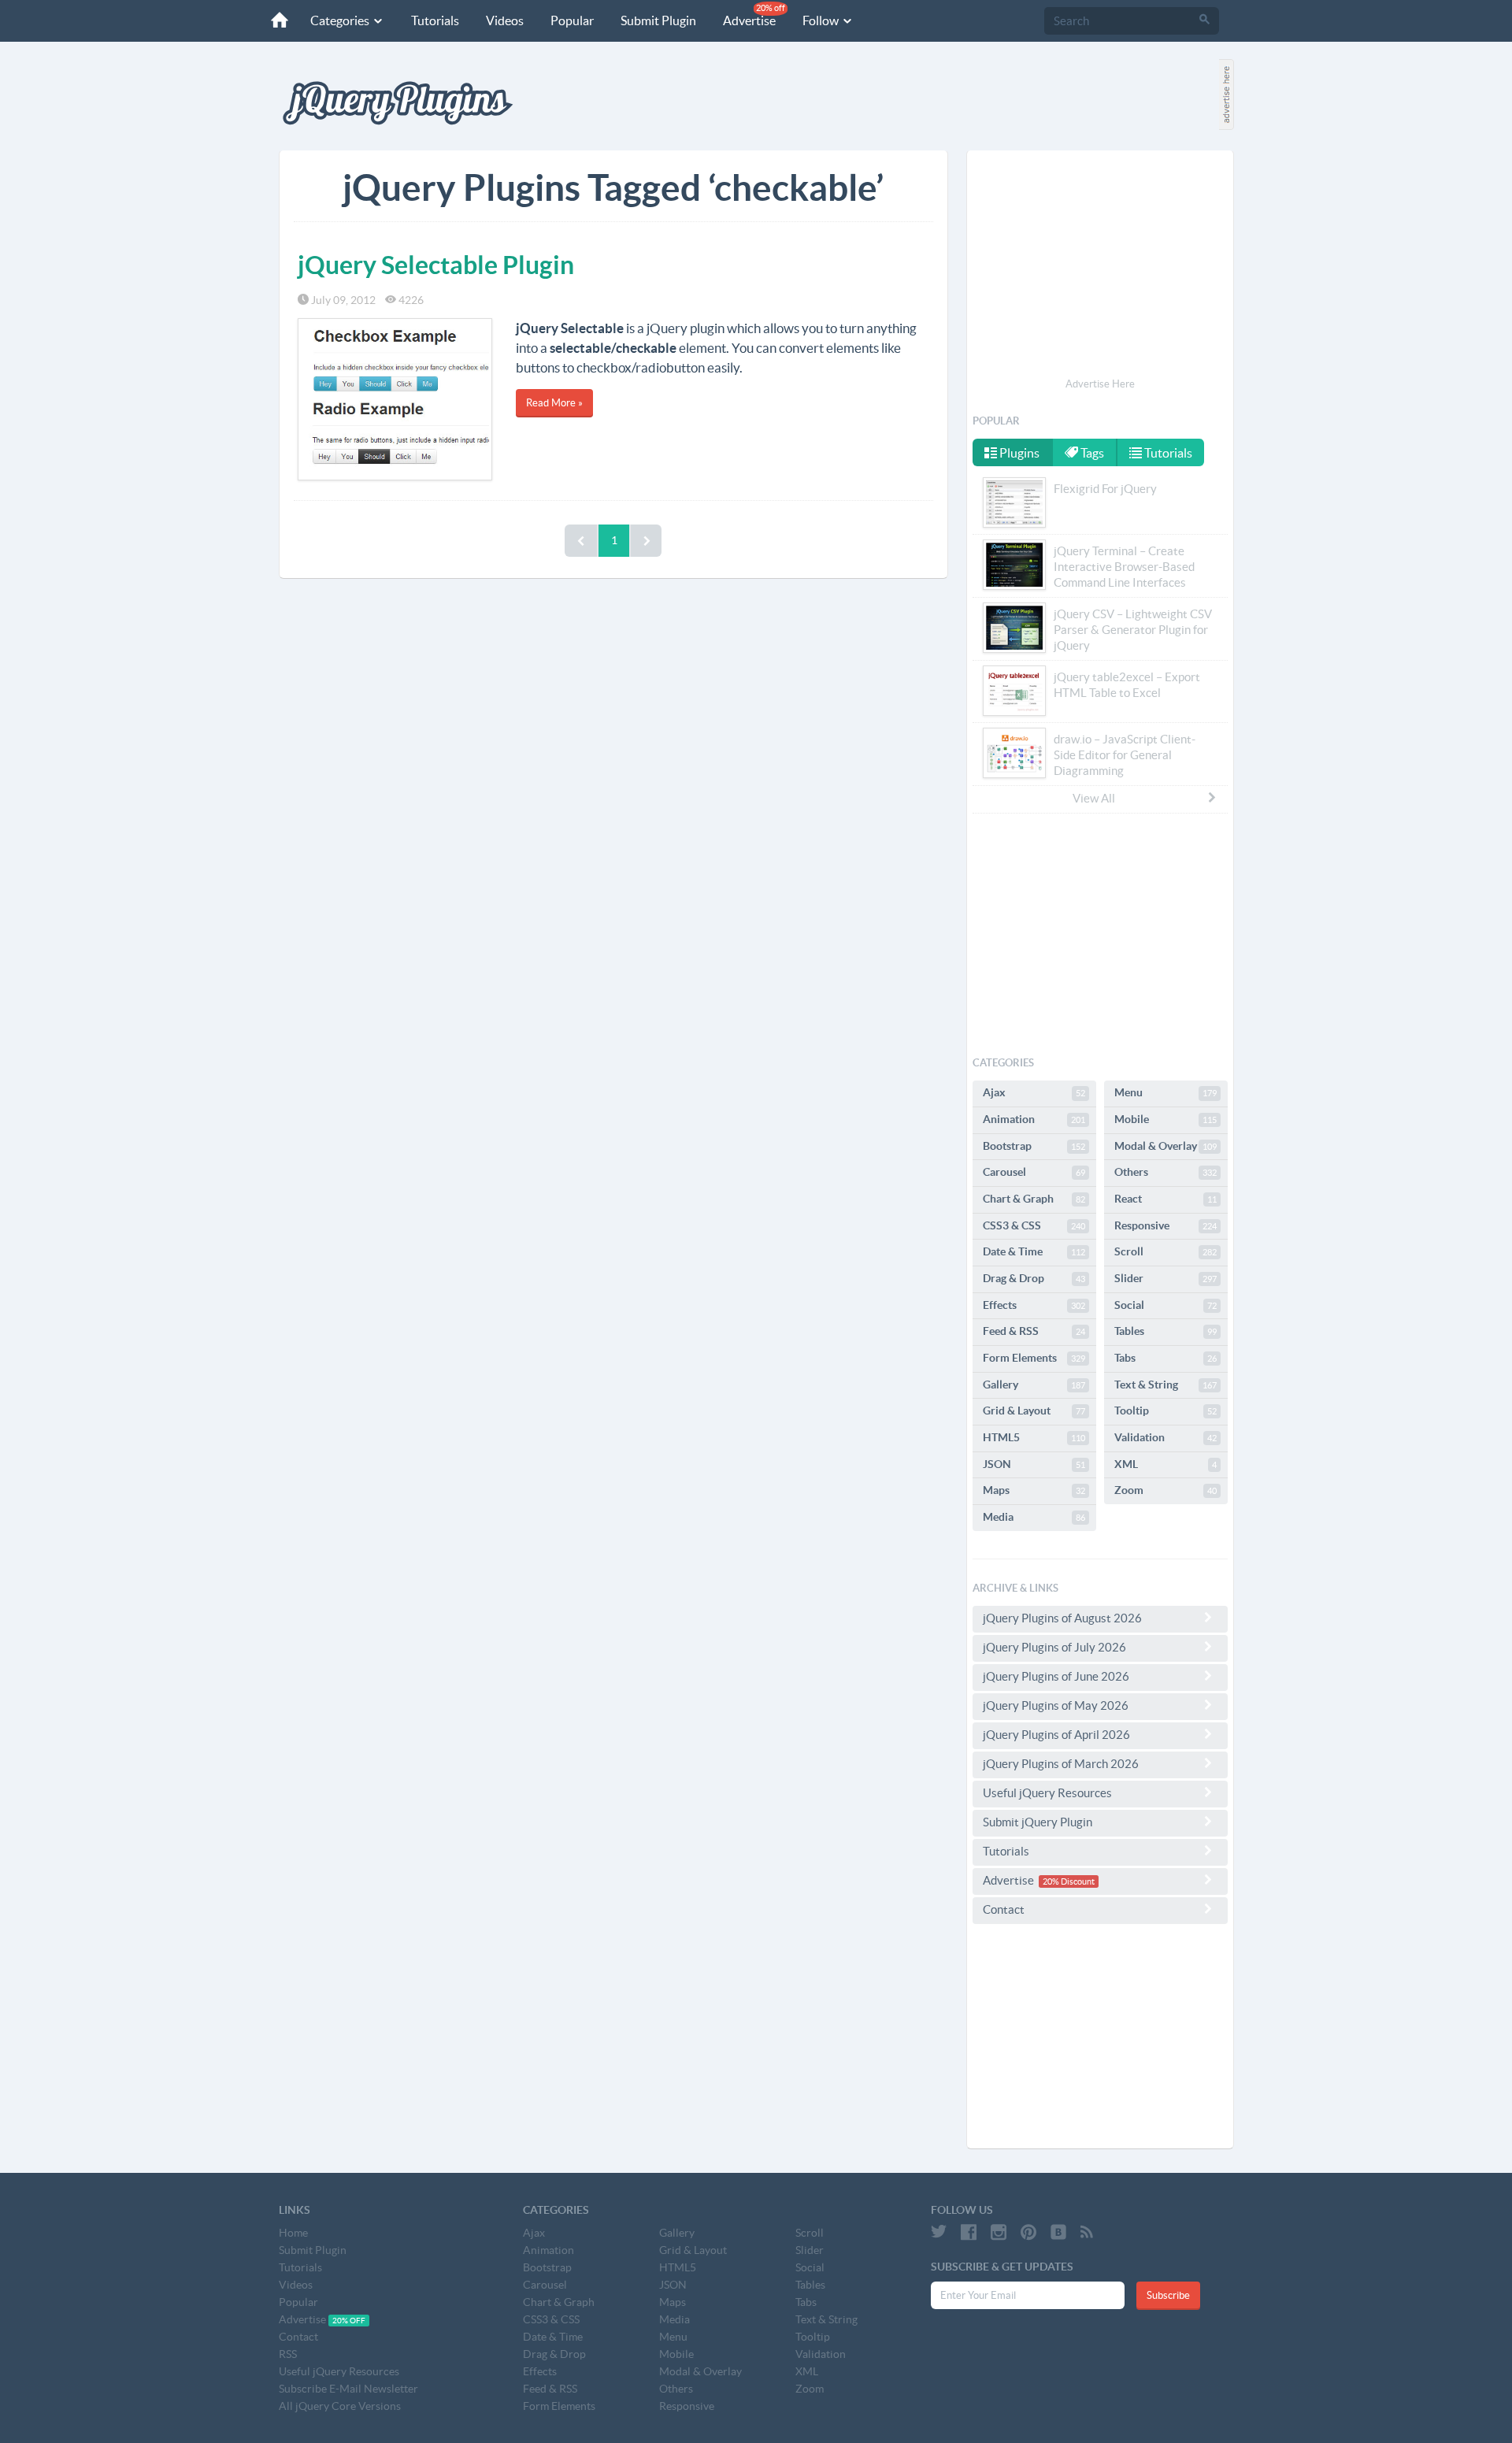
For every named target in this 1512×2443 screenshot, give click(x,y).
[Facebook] (969, 2232)
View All (1094, 798)
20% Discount (1069, 1881)
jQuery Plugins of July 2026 (1054, 1647)
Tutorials (435, 20)
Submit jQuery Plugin (1038, 1822)
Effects (1034, 1305)
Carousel (1034, 1172)
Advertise (754, 15)
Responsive (1165, 1225)
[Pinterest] (1028, 2232)
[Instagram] (999, 2232)
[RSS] (1087, 2232)
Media (1034, 1517)
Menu (1165, 1092)
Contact (1004, 1909)
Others (1165, 1172)
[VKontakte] (1058, 2232)
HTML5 (1034, 1437)
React (1165, 1199)
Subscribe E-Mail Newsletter (348, 2389)
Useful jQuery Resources (1047, 1793)
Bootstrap (1034, 1146)
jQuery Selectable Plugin (436, 265)
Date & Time (1034, 1251)
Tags (1091, 453)
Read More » (554, 403)
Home (293, 2233)
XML (1165, 1464)
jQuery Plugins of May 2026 (1056, 1705)
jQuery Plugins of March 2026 (1061, 1764)
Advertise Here (1100, 384)
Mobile (1165, 1119)
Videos (505, 20)
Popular (572, 20)
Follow (822, 20)
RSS (288, 2354)
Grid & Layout (1034, 1411)
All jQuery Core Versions (340, 2406)
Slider (1165, 1278)
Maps (1034, 1490)
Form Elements (1034, 1358)
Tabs (1165, 1358)
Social (1165, 1305)
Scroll (1165, 1251)
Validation (1165, 1437)
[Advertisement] (1100, 266)
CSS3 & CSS (1034, 1225)
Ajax (1034, 1092)
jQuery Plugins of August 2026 (1062, 1618)
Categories (341, 20)
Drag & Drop (1034, 1278)
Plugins (1018, 453)
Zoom (1165, 1490)
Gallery (1034, 1385)
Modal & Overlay (1165, 1146)
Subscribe (1168, 2295)
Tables (1165, 1331)
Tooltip (1165, 1411)
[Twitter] (939, 2232)
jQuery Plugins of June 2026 (1056, 1676)
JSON (1034, 1464)
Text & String (1165, 1385)
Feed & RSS (1034, 1331)
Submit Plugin (658, 20)
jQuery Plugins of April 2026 (1056, 1735)
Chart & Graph (1034, 1199)
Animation (1034, 1119)
